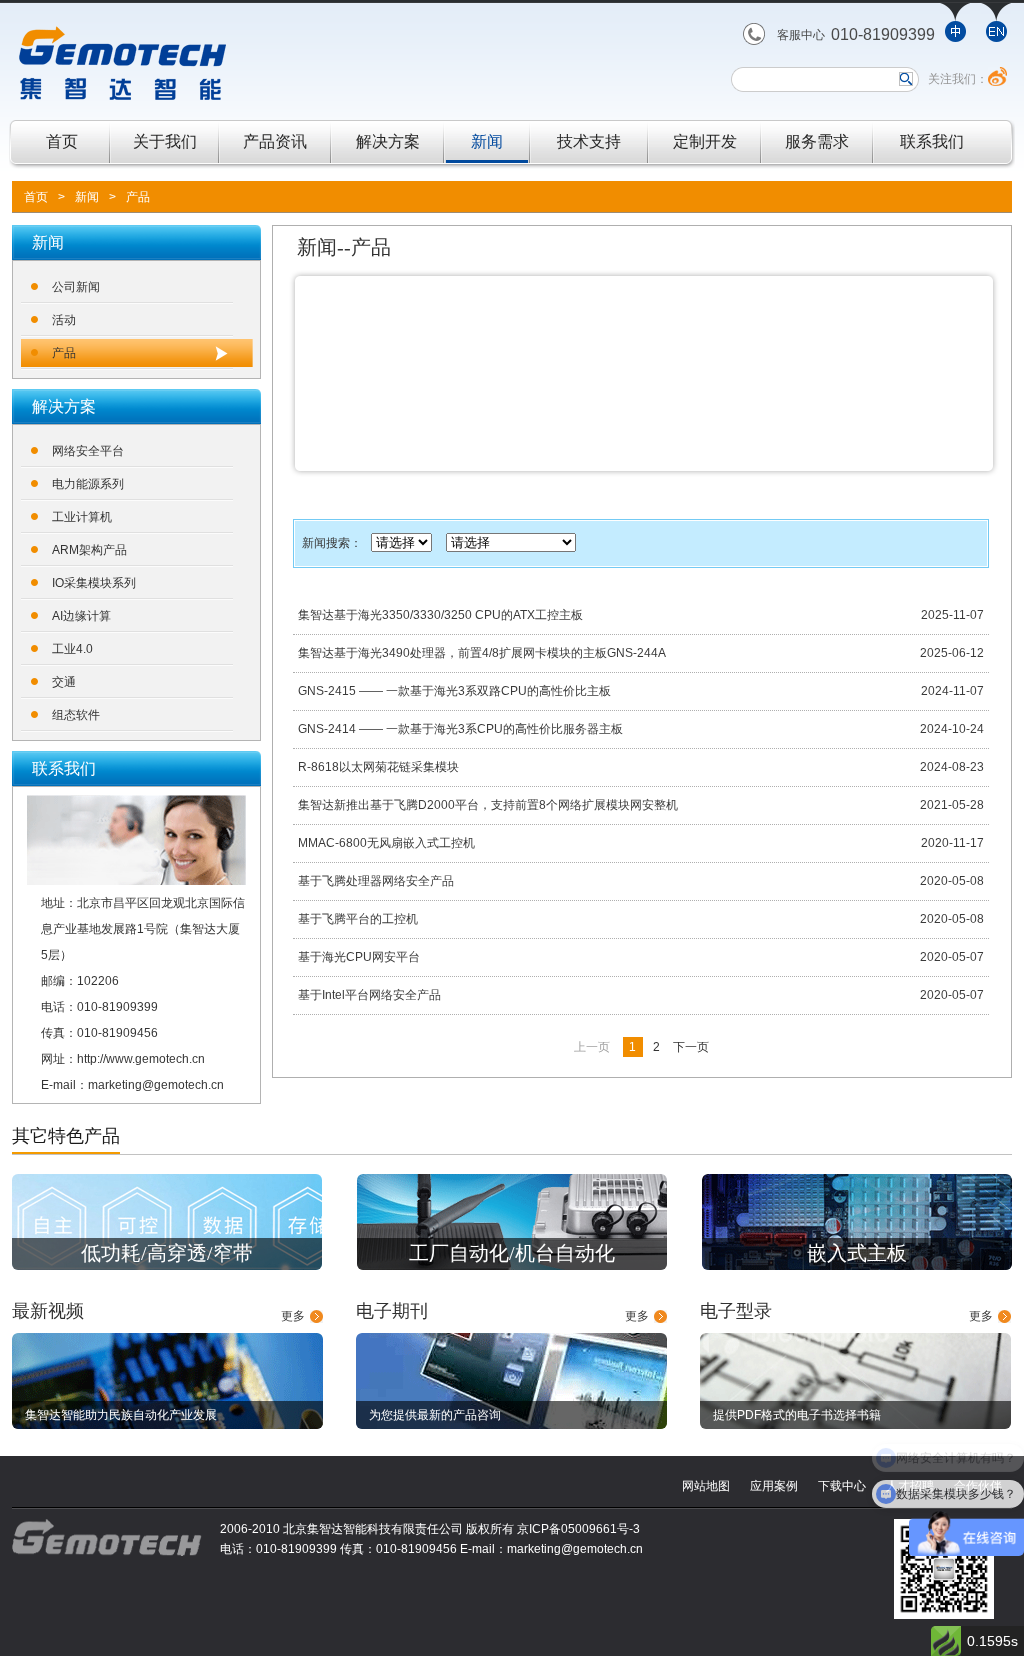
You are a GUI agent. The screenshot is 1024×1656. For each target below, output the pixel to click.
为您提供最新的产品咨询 (435, 1415)
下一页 (691, 1047)
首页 (62, 141)
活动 (64, 320)
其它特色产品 (66, 1136)
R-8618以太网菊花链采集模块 (378, 767)
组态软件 (76, 715)
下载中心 (842, 1486)
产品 (138, 197)
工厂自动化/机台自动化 (512, 1253)
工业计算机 (82, 517)
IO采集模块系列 (94, 583)
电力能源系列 (88, 484)
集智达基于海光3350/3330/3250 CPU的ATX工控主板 (440, 615)
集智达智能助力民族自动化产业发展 (121, 1415)
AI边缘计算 (81, 616)
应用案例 (774, 1486)
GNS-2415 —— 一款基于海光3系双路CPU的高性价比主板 (454, 691)
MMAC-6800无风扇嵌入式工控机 (386, 843)
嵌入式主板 (857, 1253)
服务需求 (817, 141)
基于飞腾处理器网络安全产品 (376, 881)
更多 (293, 1316)
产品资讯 (275, 141)
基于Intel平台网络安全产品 (369, 995)
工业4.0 (72, 649)
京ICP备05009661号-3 (578, 1529)
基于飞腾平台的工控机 (358, 919)
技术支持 (589, 141)
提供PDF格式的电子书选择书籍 (797, 1415)
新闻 (487, 141)
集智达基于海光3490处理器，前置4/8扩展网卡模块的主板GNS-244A (482, 653)
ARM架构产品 (89, 550)
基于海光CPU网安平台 (359, 957)
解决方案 (388, 141)
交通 (64, 682)
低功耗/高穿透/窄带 (167, 1253)
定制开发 (705, 141)
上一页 (592, 1047)
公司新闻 (76, 287)
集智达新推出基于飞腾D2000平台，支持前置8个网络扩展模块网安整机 (488, 805)
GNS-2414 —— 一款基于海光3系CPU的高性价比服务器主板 (460, 729)
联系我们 (932, 141)
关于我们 (165, 141)
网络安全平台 (88, 451)
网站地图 (706, 1486)
